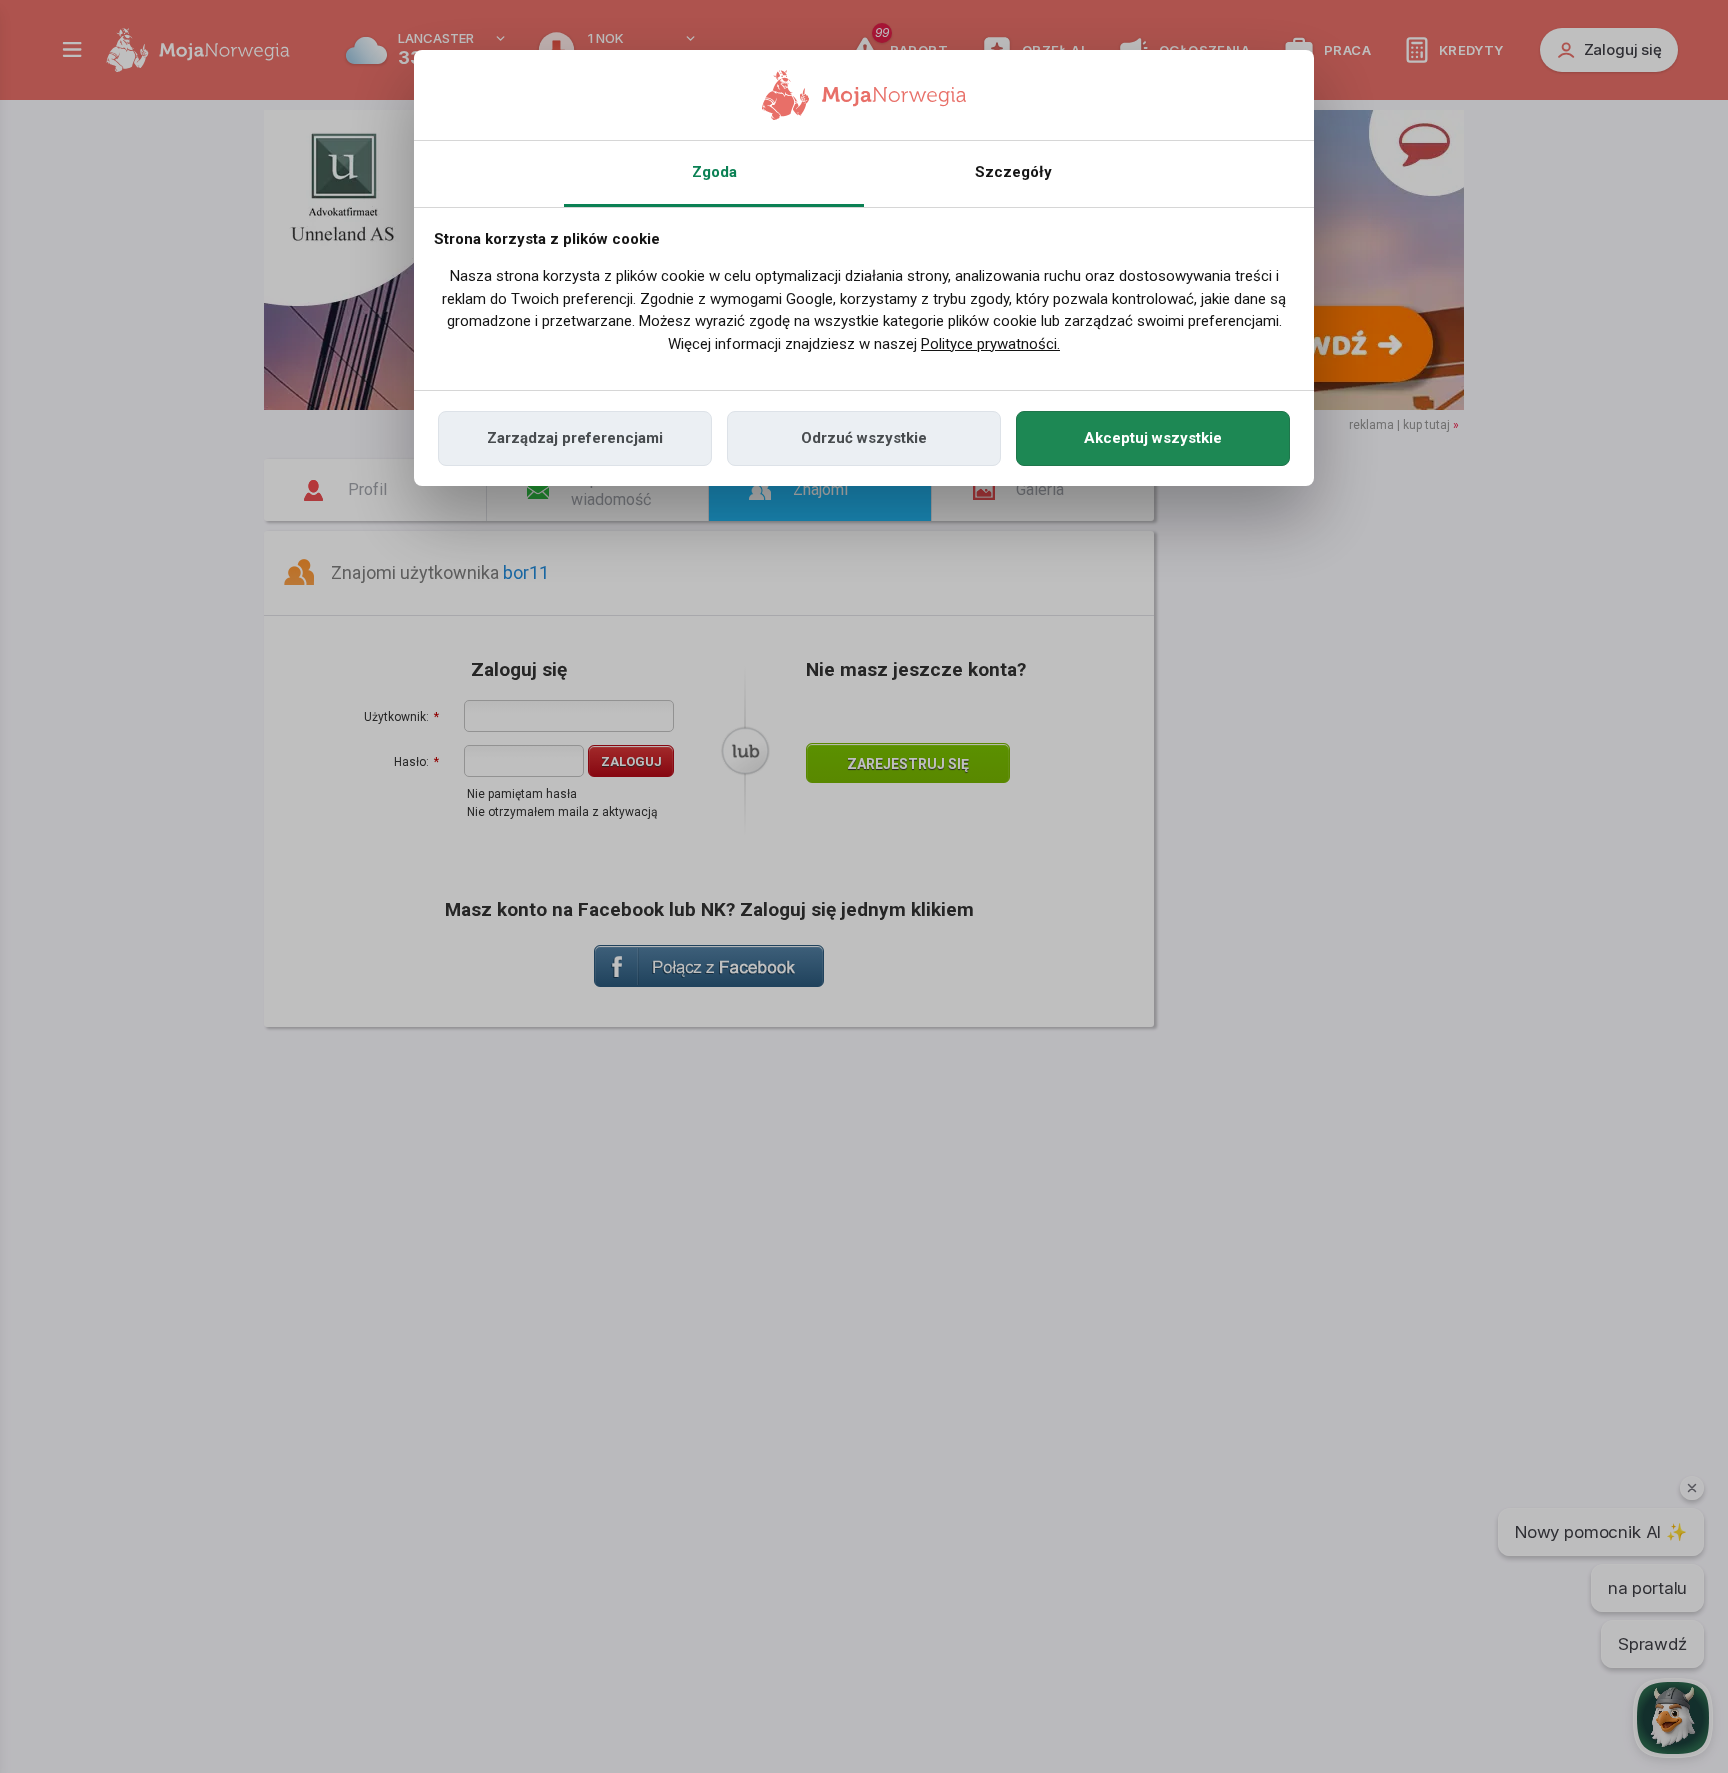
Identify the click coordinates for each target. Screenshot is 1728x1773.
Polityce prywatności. (990, 344)
